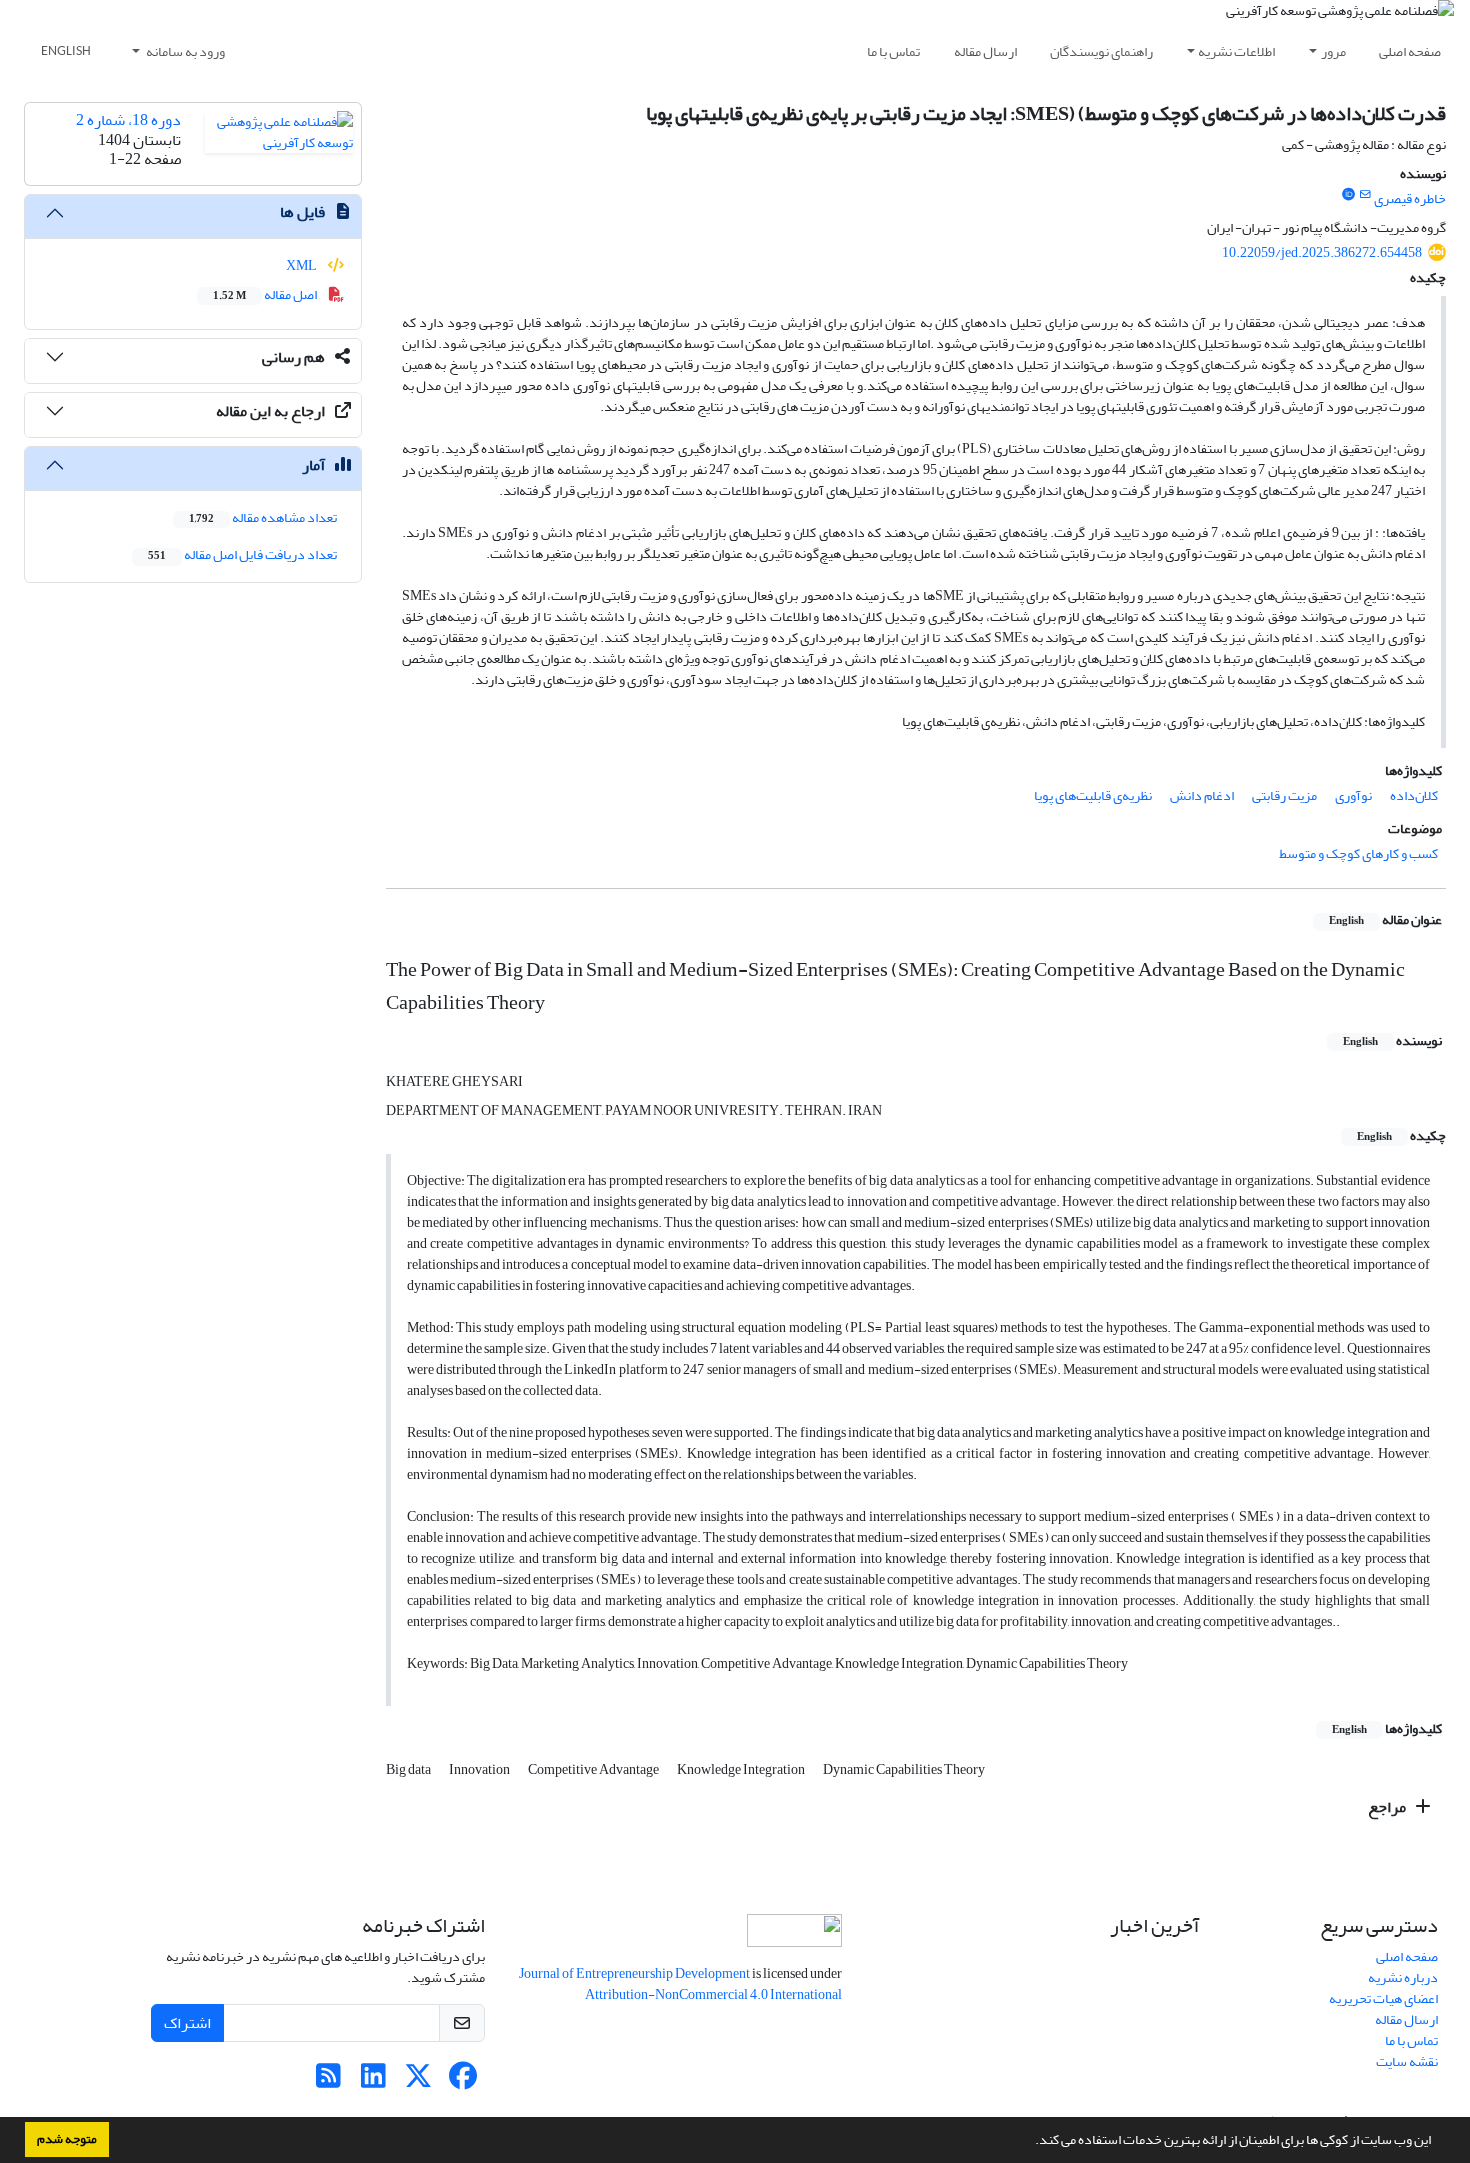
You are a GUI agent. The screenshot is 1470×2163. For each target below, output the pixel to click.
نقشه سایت (1407, 2061)
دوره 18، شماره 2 (128, 120)
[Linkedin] (373, 2081)
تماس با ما (893, 51)
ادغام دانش (1202, 795)
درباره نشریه (1403, 1977)
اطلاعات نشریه (1236, 51)
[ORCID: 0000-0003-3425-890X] (1348, 195)
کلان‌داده (1414, 795)
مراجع (1388, 1807)
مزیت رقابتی (1284, 795)
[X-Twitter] (418, 2081)
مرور (1333, 51)
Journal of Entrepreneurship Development (635, 1973)
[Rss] (328, 2081)
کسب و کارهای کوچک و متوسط (1358, 853)
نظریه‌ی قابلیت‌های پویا (1093, 795)
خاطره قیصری (1410, 198)
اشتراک (187, 2023)
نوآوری (1353, 795)
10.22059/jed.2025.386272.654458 (1322, 252)
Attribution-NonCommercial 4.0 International (713, 1994)
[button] (1030, 2142)
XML (302, 265)
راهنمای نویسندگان (1101, 51)
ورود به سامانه (184, 51)
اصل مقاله (266, 294)
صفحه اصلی (1410, 51)
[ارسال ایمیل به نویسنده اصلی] (1365, 195)
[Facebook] (463, 2081)
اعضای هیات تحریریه (1383, 1998)
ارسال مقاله (985, 51)
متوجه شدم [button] (67, 2139)
